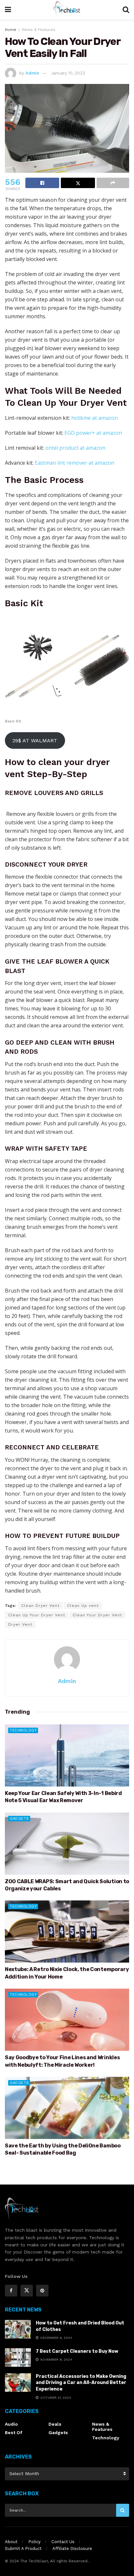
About (11, 2542)
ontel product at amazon (75, 448)
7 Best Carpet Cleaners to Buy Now (77, 2351)
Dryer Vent (20, 1624)
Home (11, 30)
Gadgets (19, 1819)
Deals (55, 2424)
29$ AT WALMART (35, 740)
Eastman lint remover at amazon (74, 463)
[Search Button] (123, 2510)
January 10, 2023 (68, 73)
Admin (32, 73)
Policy (34, 2542)
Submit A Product (23, 2549)
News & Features (39, 30)
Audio (11, 2424)
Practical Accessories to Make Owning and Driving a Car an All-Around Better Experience (81, 2383)
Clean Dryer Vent (40, 1606)
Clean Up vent (83, 1606)
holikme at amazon (94, 418)
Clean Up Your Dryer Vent (37, 1615)
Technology (23, 1730)
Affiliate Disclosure (72, 2549)
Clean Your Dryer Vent (97, 1615)
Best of (13, 2432)
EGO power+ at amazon (93, 433)
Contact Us (63, 2542)
